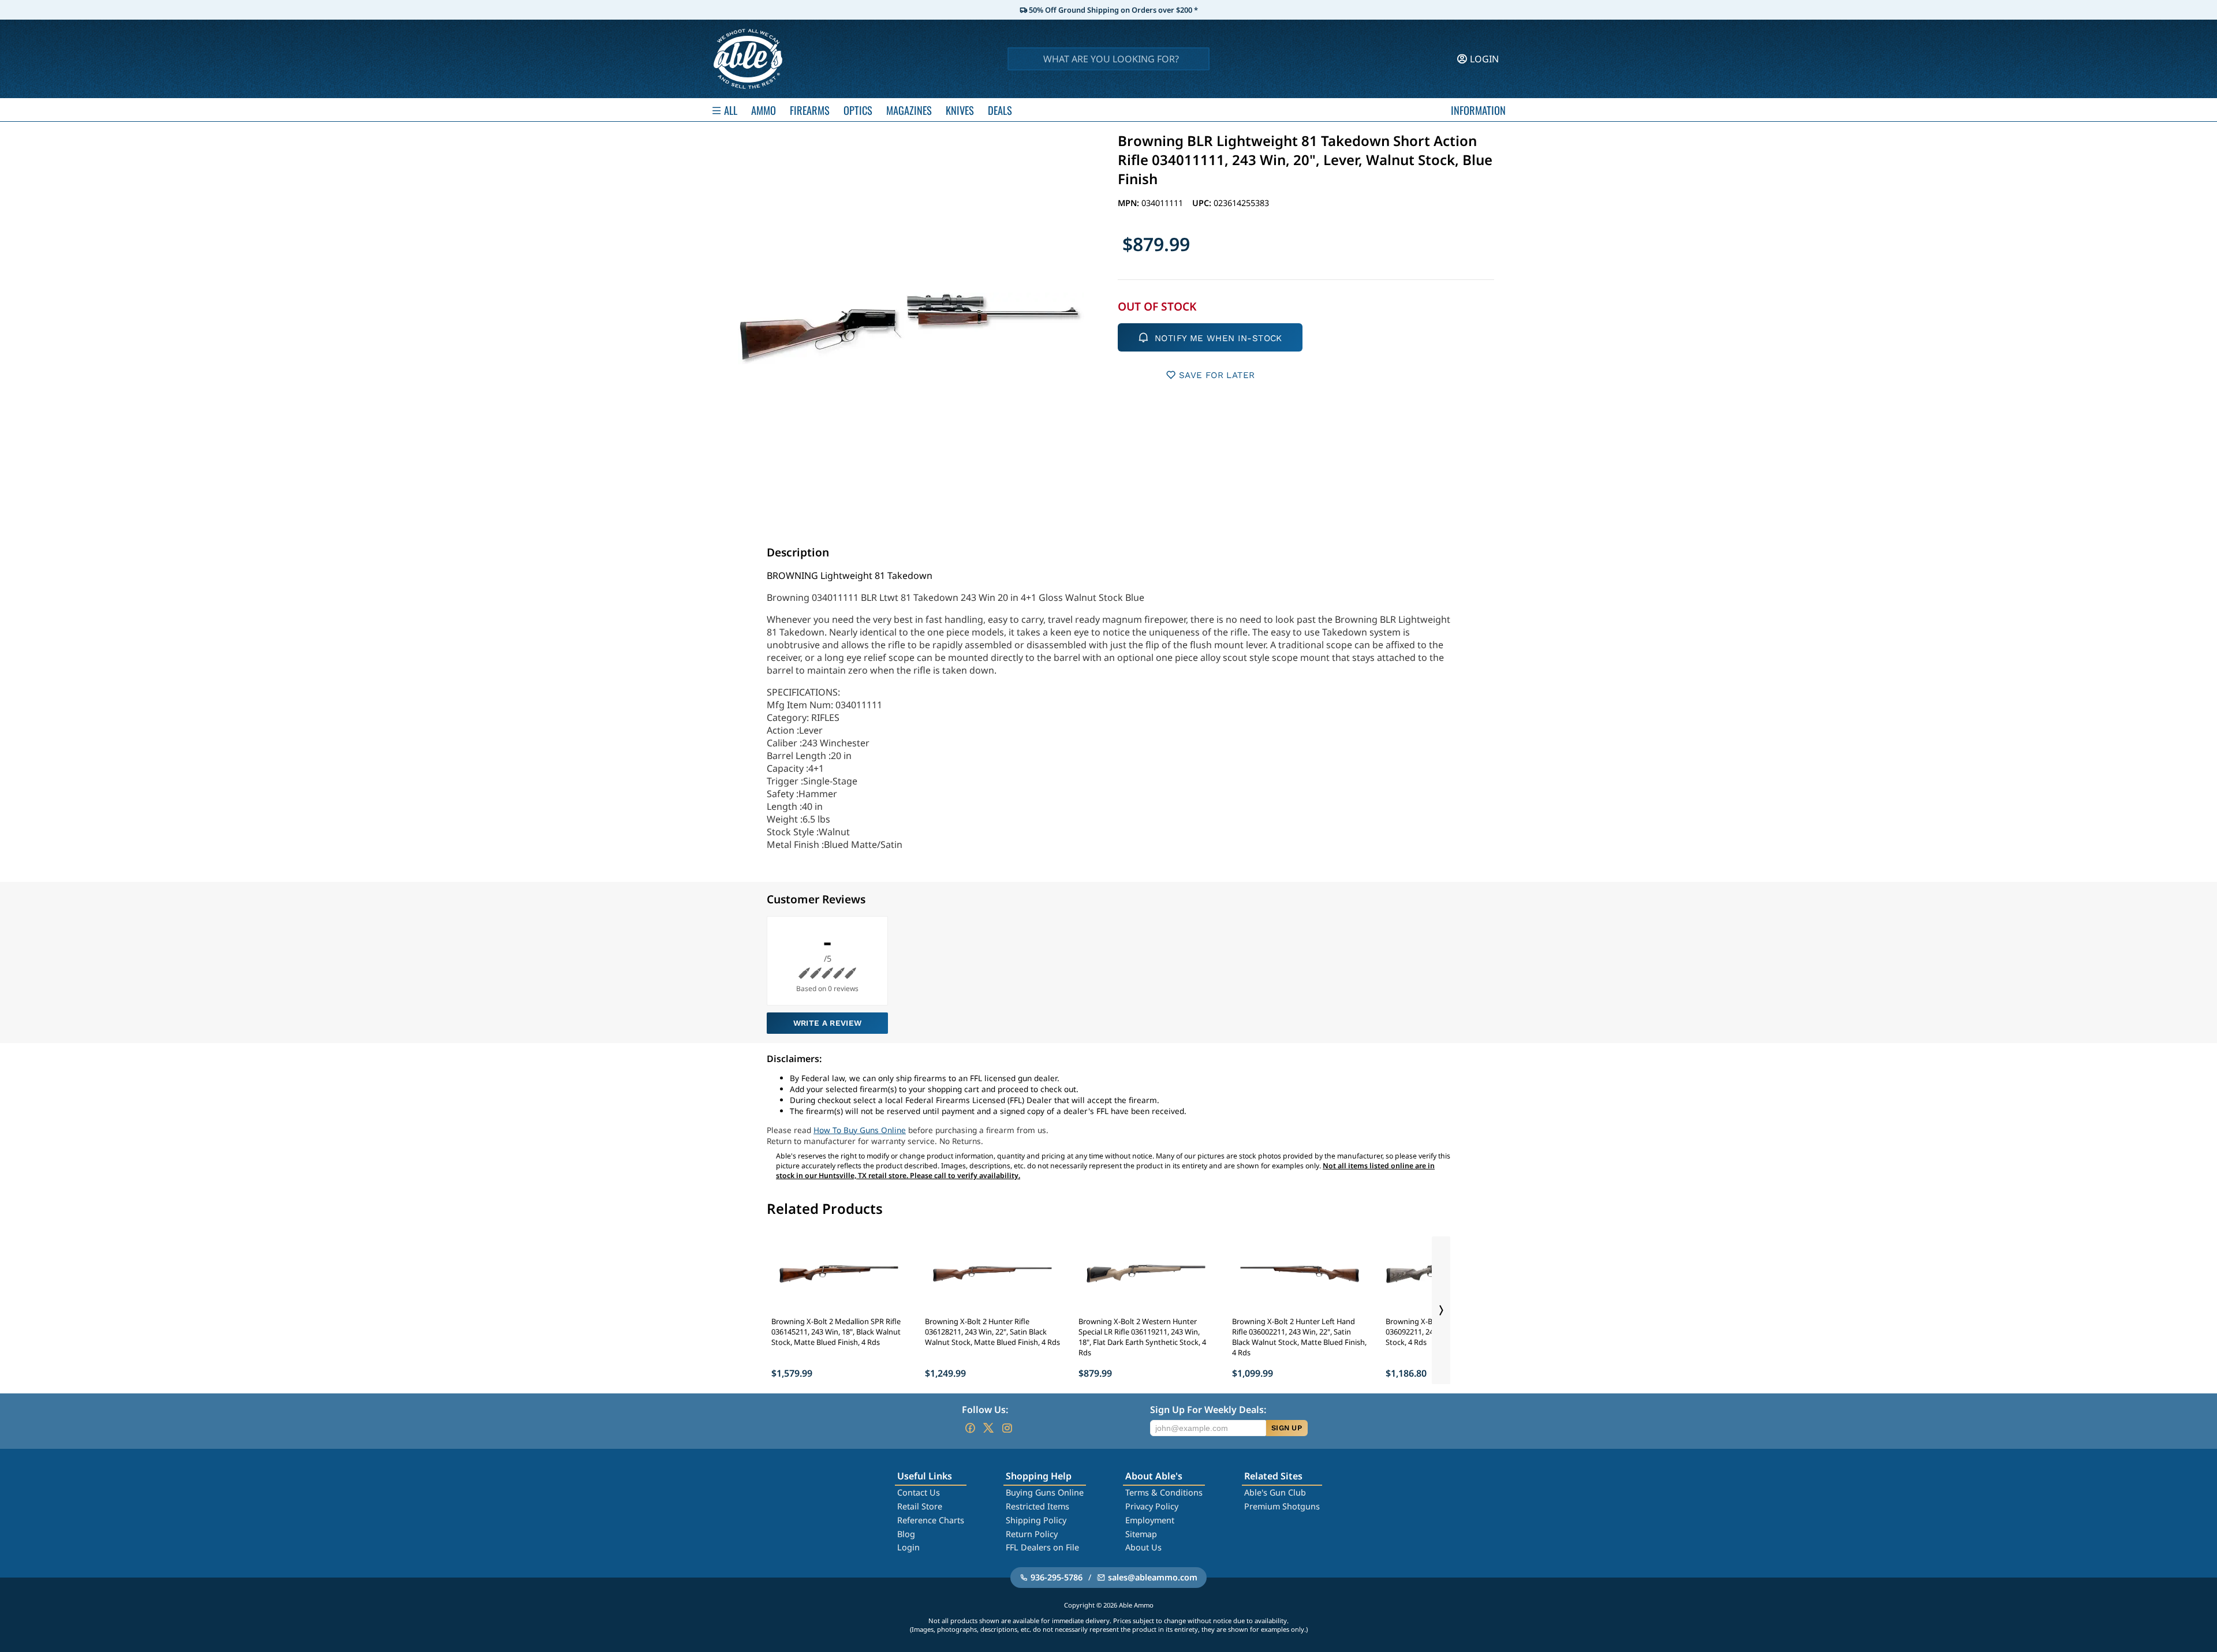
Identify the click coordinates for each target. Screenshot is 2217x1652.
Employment (1150, 1520)
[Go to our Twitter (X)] (988, 1428)
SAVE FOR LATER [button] (1217, 375)
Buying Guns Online (1045, 1492)
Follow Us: (985, 1410)
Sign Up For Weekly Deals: (1208, 1410)
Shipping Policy (1036, 1520)
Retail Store (920, 1506)
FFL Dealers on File (1042, 1547)
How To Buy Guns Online (860, 1130)
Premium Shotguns (1282, 1506)
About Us (1143, 1547)
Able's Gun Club (1275, 1492)
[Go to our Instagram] (1007, 1428)
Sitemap (1141, 1534)
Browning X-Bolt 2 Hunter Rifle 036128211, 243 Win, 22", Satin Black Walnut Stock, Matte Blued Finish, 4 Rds (992, 1332)
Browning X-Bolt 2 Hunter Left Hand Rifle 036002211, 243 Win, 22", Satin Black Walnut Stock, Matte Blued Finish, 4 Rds (1299, 1337)
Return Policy (1032, 1534)
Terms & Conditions (1164, 1492)
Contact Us (919, 1492)
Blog (906, 1534)
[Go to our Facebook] (970, 1428)
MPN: (1130, 203)
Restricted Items (1037, 1506)
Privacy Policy (1152, 1506)
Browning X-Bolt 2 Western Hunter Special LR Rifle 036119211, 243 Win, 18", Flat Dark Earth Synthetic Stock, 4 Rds (1142, 1337)
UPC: (1203, 203)
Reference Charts (931, 1520)
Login (908, 1547)
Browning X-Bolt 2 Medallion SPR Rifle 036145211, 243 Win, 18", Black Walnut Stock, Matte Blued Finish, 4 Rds (836, 1332)
